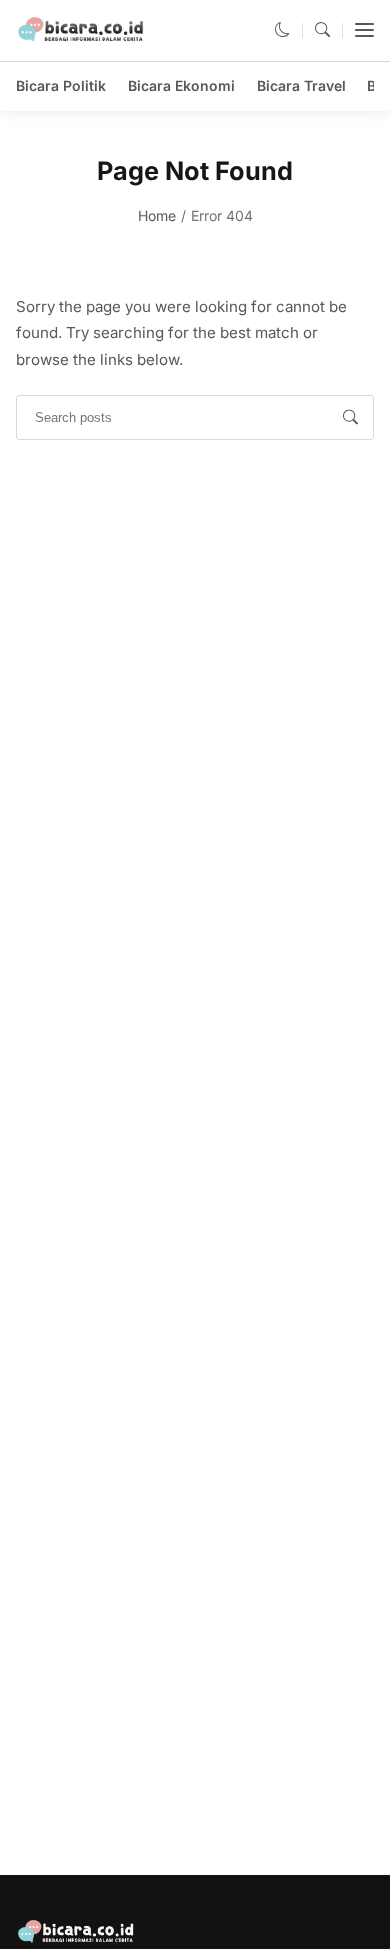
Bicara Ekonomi (181, 85)
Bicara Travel (301, 85)
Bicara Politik (61, 85)
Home (157, 215)
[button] (282, 29)
